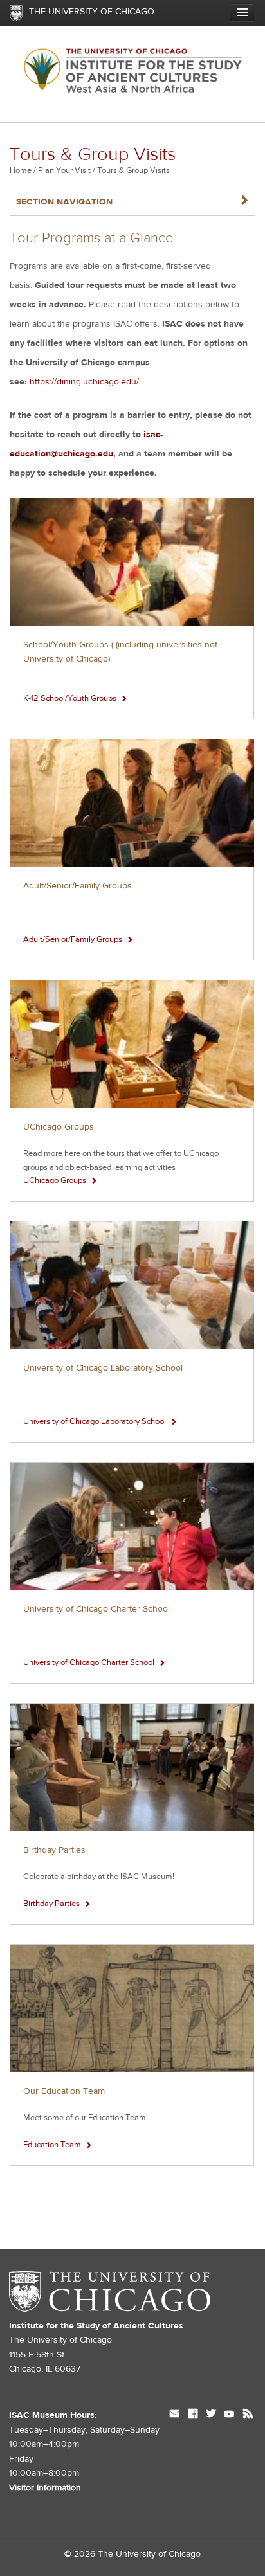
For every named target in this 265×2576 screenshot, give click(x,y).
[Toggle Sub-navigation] (242, 12)
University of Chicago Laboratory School (103, 1368)
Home (21, 170)
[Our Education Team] (132, 2009)
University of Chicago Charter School (96, 1609)
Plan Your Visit (64, 170)
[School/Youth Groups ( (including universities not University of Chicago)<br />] (132, 562)
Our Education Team (64, 2091)
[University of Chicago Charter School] (132, 1527)
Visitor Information (45, 2488)
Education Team (52, 2145)
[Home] (132, 74)
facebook (193, 2415)
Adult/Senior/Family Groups (78, 886)
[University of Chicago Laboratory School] (132, 1285)
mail (175, 2415)
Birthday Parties (54, 1850)
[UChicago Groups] (132, 1044)
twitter (211, 2415)
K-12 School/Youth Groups (70, 698)
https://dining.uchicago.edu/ (84, 382)
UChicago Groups (59, 1127)
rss (248, 2415)
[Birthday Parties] (132, 1768)
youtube (229, 2415)
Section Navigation (132, 202)
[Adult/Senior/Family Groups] (132, 803)
